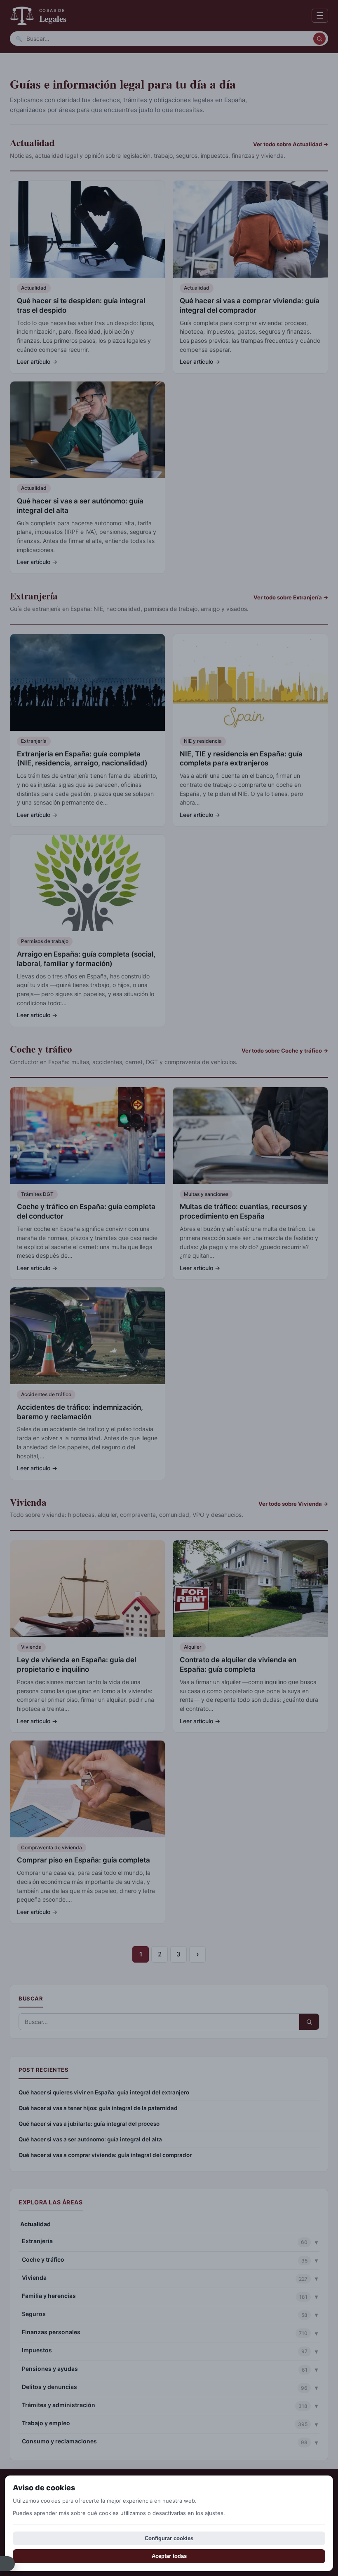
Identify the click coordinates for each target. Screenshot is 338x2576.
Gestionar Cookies (7, 2564)
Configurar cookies (169, 2538)
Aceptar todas (169, 2556)
